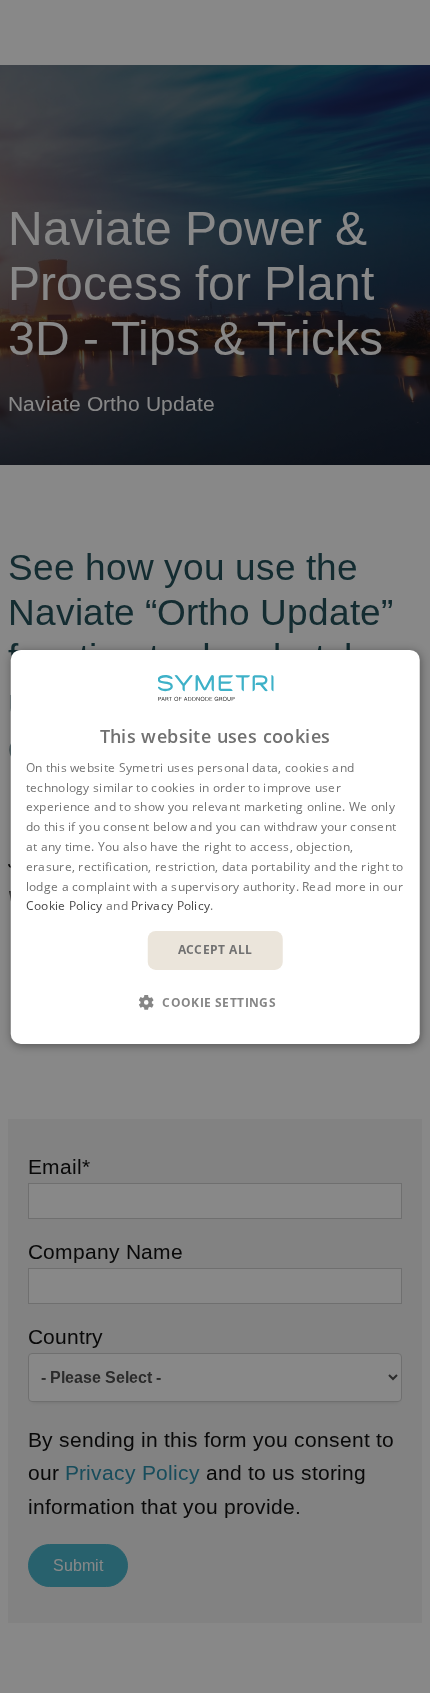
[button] (215, 1002)
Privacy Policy (170, 905)
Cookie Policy (64, 905)
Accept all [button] (215, 949)
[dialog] (215, 846)
